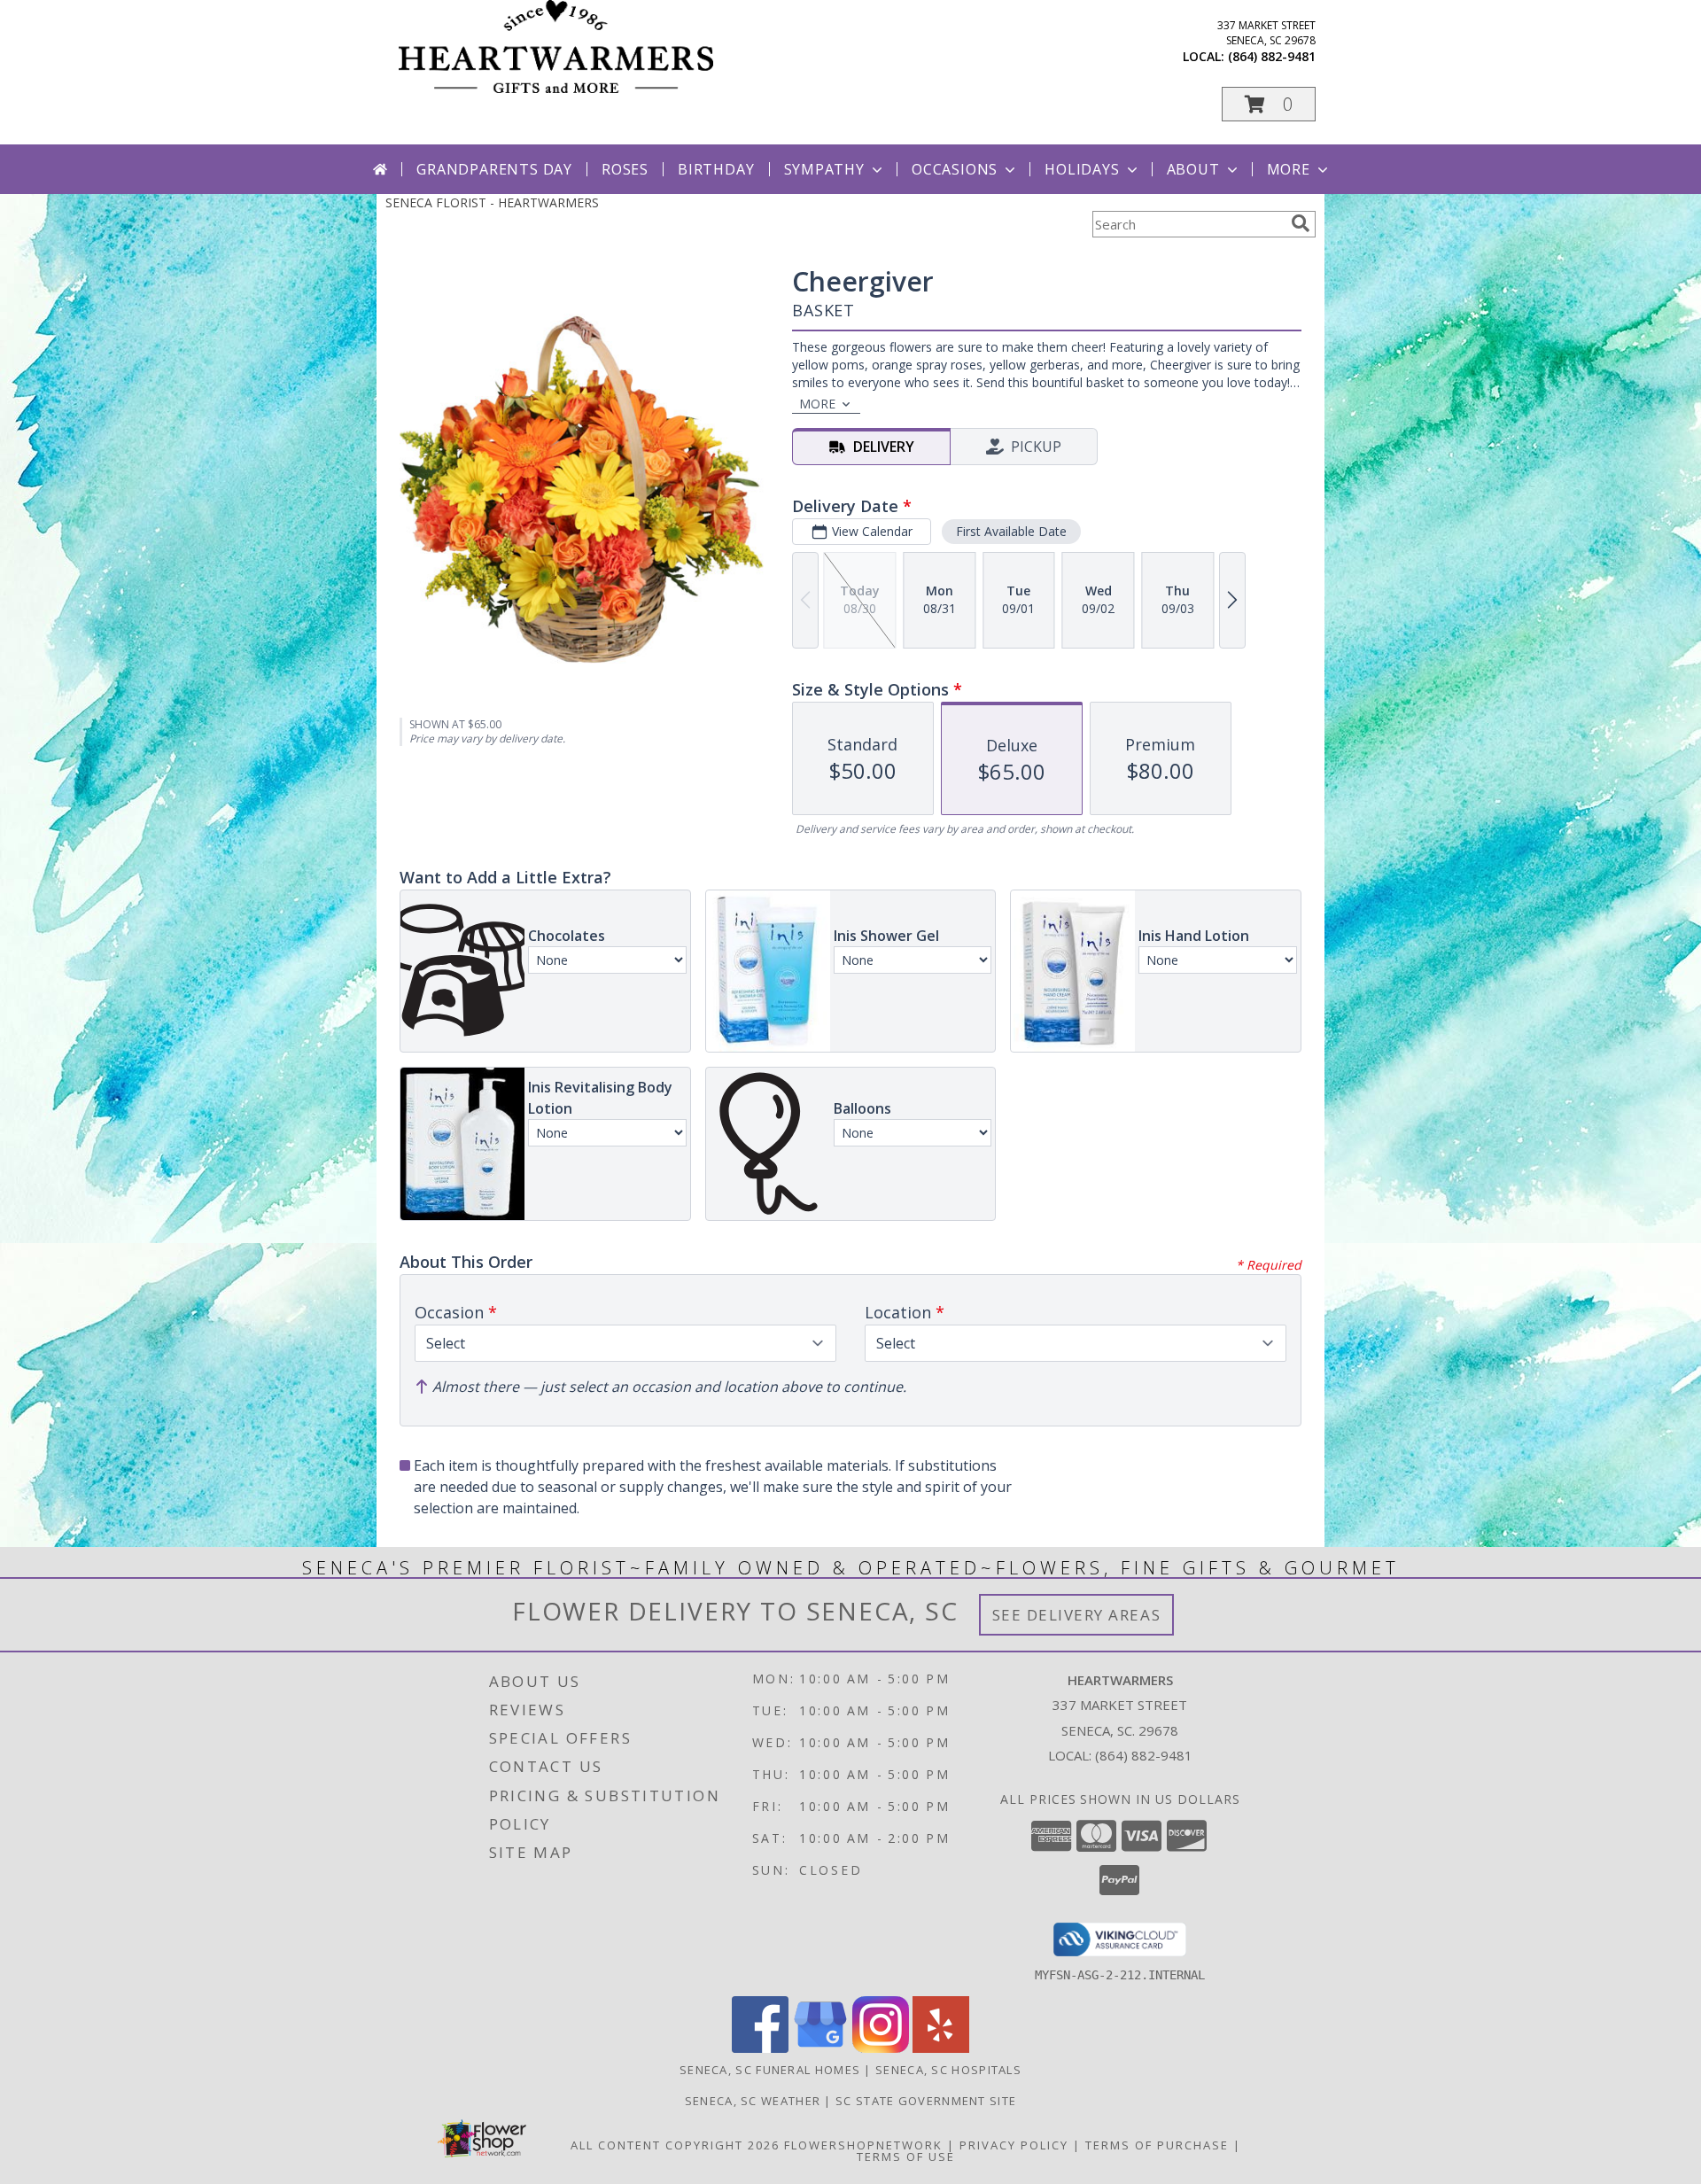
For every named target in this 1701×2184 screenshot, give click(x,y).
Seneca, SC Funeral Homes (770, 2070)
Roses (625, 169)
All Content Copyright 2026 (675, 2145)
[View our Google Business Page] (820, 2048)
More (1289, 169)
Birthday (716, 169)
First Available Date (1011, 531)
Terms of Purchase (1157, 2145)
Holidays (1082, 169)
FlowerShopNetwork (863, 2145)
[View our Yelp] (941, 2048)
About (1193, 169)
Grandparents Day (494, 169)
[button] (1269, 104)
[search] (1301, 223)
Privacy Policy (1014, 2145)
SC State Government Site (926, 2101)
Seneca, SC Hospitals (948, 2070)
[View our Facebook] (760, 2048)
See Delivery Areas (1077, 1615)
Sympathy (824, 169)
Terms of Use (906, 2157)
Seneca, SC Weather (753, 2101)
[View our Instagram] (881, 2048)
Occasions (955, 169)
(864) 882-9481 (1272, 56)
